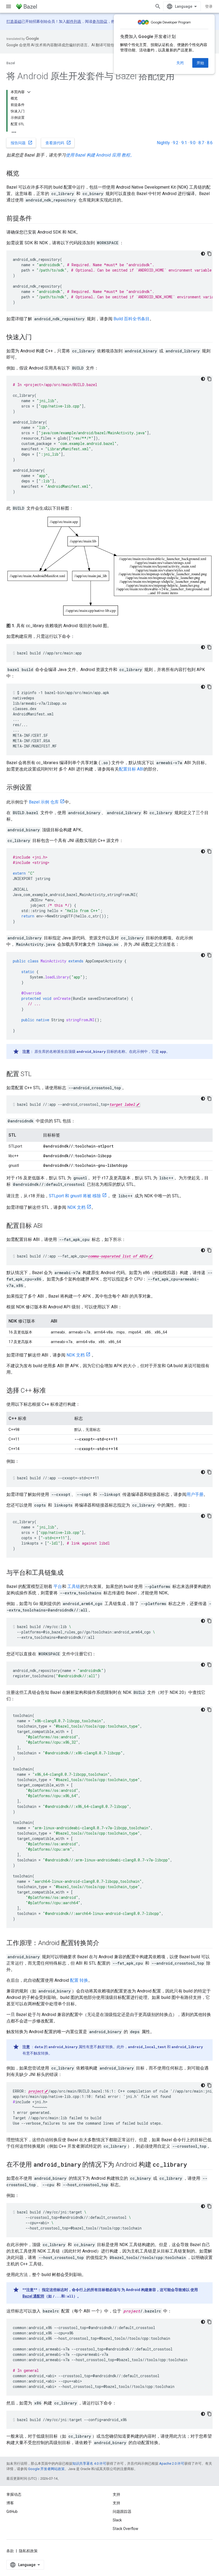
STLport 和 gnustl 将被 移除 (75, 1196)
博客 (10, 2503)
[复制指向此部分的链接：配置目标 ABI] (48, 1226)
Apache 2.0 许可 (172, 2463)
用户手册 (195, 1494)
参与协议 (100, 21)
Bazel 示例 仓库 (44, 802)
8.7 (201, 143)
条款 (10, 2551)
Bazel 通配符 (33, 2296)
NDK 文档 (76, 1207)
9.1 (184, 143)
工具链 (74, 1586)
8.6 (210, 143)
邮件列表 (74, 21)
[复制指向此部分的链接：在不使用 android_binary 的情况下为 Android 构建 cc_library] (192, 2165)
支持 (116, 2503)
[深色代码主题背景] (203, 254)
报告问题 (22, 143)
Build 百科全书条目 (132, 319)
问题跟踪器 (122, 2512)
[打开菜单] (9, 6)
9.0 (193, 143)
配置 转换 (79, 1980)
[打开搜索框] (158, 6)
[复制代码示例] (209, 254)
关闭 (180, 63)
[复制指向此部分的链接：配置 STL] (37, 1074)
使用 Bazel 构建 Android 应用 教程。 (100, 155)
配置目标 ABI (131, 769)
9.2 (176, 143)
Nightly (163, 143)
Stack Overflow (126, 2529)
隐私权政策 (28, 2551)
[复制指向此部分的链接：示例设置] (37, 788)
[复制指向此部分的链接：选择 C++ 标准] (51, 1391)
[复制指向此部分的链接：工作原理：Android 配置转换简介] (104, 1944)
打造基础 (14, 21)
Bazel (11, 63)
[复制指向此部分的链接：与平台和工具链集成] (69, 1573)
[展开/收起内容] (29, 92)
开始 (200, 63)
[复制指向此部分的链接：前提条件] (37, 219)
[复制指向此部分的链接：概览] (25, 174)
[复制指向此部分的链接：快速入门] (37, 338)
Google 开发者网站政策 (46, 2469)
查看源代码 (58, 143)
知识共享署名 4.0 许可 (89, 2463)
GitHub (12, 2512)
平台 (58, 1586)
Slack (117, 2520)
